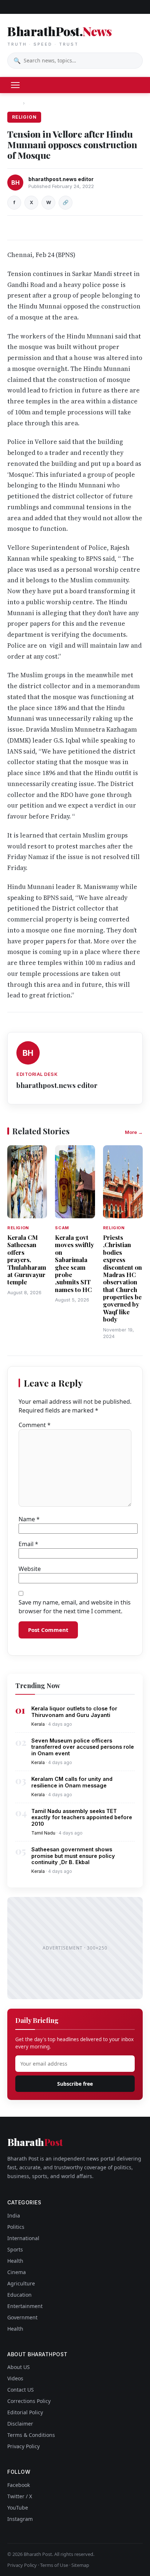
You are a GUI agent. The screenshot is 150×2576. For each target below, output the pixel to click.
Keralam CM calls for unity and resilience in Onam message (72, 1782)
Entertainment (25, 2306)
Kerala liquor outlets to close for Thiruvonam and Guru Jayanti (74, 1711)
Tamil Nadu (43, 1833)
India (14, 2215)
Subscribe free (75, 2084)
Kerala (38, 1724)
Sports (15, 2249)
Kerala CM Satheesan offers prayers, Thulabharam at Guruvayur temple (27, 1260)
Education (19, 2295)
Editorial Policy (25, 2412)
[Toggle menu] (15, 85)
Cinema (17, 2272)
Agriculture (21, 2283)
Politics (16, 2227)
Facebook (19, 2485)
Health (15, 2261)
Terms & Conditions (31, 2435)
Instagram (20, 2519)
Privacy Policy (23, 2446)
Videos (15, 2378)
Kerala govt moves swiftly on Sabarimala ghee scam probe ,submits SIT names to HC (74, 1263)
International (23, 2238)
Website (30, 1569)
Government (22, 2317)
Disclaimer (20, 2424)
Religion (38, 103)
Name (29, 1519)
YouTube (18, 2508)
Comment (35, 1425)
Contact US (21, 2390)
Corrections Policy (29, 2401)
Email (28, 1544)
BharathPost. (59, 35)
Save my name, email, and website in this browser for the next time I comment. (75, 1607)
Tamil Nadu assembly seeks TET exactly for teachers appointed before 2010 (82, 1817)
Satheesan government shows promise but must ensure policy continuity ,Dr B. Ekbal (73, 1856)
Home (14, 103)
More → (134, 1132)
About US (19, 2367)
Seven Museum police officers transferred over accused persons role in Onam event (83, 1747)
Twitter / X (20, 2496)
